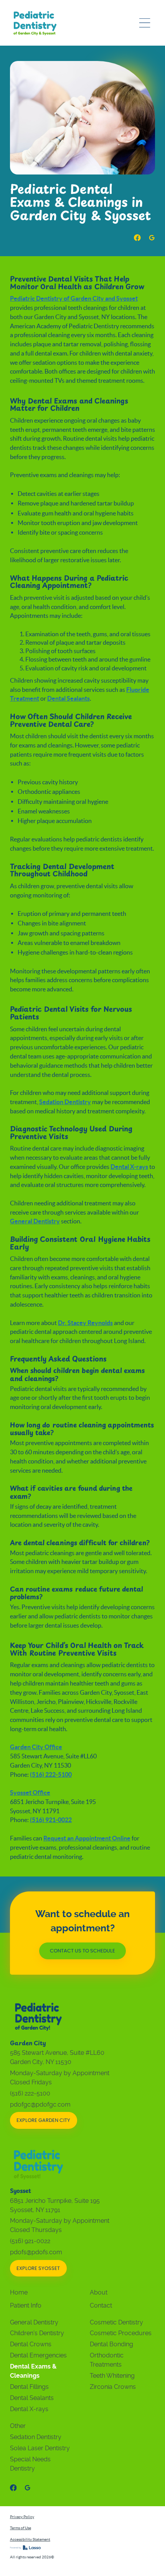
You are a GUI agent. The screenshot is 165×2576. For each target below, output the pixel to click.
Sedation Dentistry (36, 2437)
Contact (101, 2305)
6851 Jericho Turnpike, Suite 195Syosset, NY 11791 (55, 2205)
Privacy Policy (22, 2517)
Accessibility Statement (30, 2539)
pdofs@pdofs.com (36, 2252)
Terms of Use (21, 2528)
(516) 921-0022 (30, 2241)
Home (19, 2292)
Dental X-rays (29, 2409)
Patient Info (26, 2305)
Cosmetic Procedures (121, 2333)
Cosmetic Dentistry (116, 2322)
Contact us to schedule (82, 1951)
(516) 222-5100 (30, 2093)
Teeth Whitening (112, 2376)
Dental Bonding (111, 2344)
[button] (145, 23)
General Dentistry (34, 2322)
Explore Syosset (38, 2269)
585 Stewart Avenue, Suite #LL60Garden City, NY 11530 (57, 2057)
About (99, 2292)
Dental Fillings (29, 2387)
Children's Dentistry (37, 2333)
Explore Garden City (43, 2121)
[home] (35, 23)
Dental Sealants (32, 2398)
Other (18, 2426)
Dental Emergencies (38, 2355)
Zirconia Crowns (113, 2387)
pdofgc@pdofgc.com (40, 2104)
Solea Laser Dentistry (40, 2448)
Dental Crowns (31, 2344)
